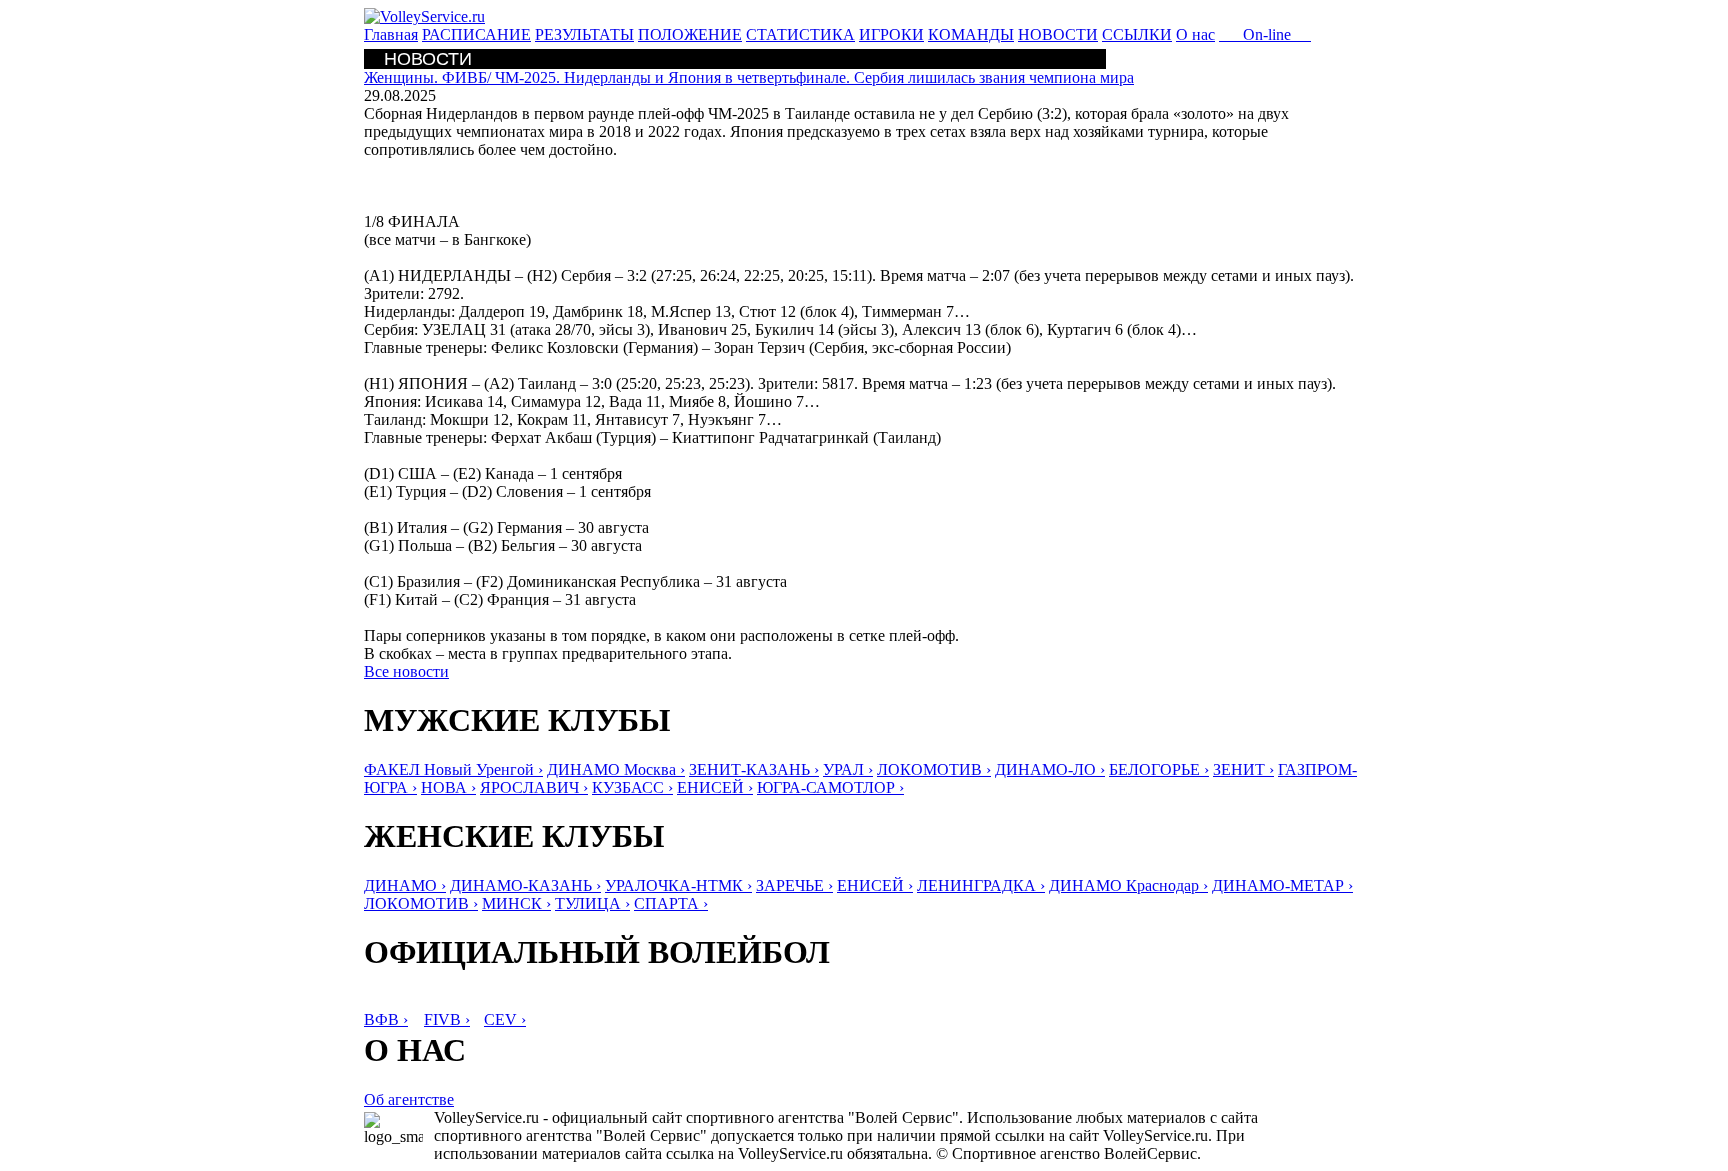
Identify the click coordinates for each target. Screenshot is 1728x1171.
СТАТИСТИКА (800, 34)
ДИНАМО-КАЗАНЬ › (525, 885)
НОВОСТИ (1058, 34)
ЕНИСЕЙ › (715, 787)
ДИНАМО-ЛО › (1050, 769)
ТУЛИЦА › (592, 903)
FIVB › (447, 1019)
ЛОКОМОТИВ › (934, 769)
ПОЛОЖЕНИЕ (690, 34)
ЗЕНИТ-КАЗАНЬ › (754, 769)
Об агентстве (409, 1099)
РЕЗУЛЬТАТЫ (584, 34)
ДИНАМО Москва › (616, 769)
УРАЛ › (848, 769)
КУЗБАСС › (632, 787)
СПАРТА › (671, 903)
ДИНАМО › (405, 885)
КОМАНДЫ (971, 34)
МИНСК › (516, 903)
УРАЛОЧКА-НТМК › (678, 885)
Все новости (406, 671)
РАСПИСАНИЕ (476, 34)
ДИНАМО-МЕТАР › (1282, 885)
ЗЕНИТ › (1243, 769)
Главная (391, 34)
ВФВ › (386, 1019)
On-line (1265, 34)
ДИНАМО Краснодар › (1128, 885)
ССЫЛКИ (1137, 34)
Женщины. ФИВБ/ (749, 77)
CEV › (505, 1019)
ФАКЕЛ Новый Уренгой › (453, 769)
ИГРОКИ (891, 34)
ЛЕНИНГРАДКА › (981, 885)
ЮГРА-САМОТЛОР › (830, 787)
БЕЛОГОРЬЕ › (1159, 769)
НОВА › (448, 787)
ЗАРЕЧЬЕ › (794, 885)
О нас (1195, 34)
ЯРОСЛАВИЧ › (534, 787)
